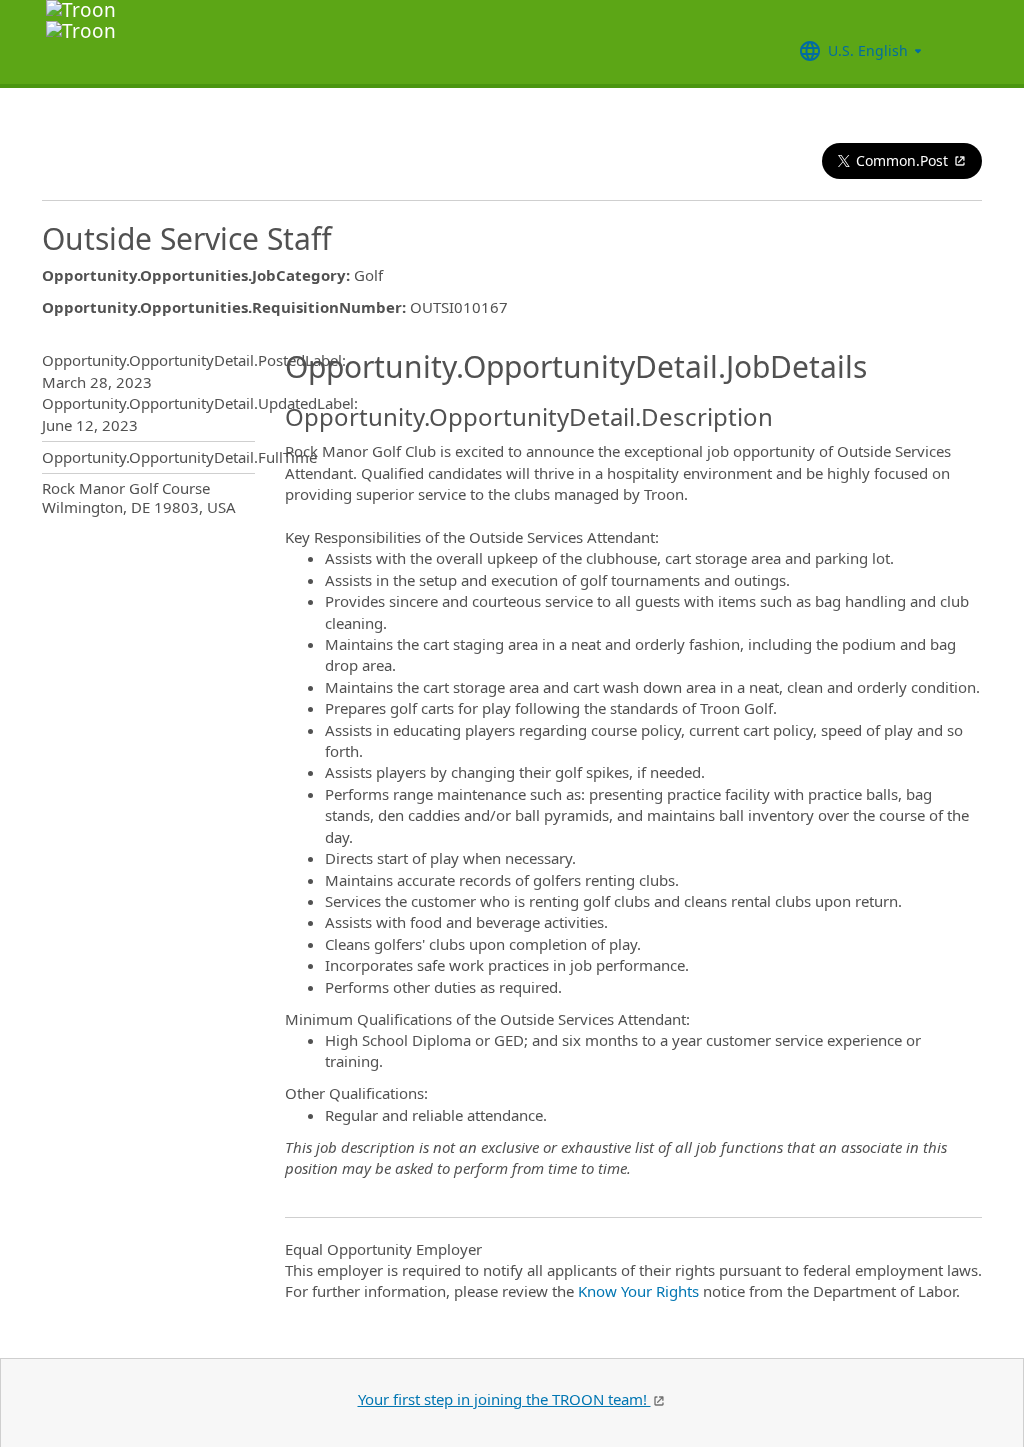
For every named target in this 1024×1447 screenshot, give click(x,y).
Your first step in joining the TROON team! (504, 1399)
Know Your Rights (638, 1291)
